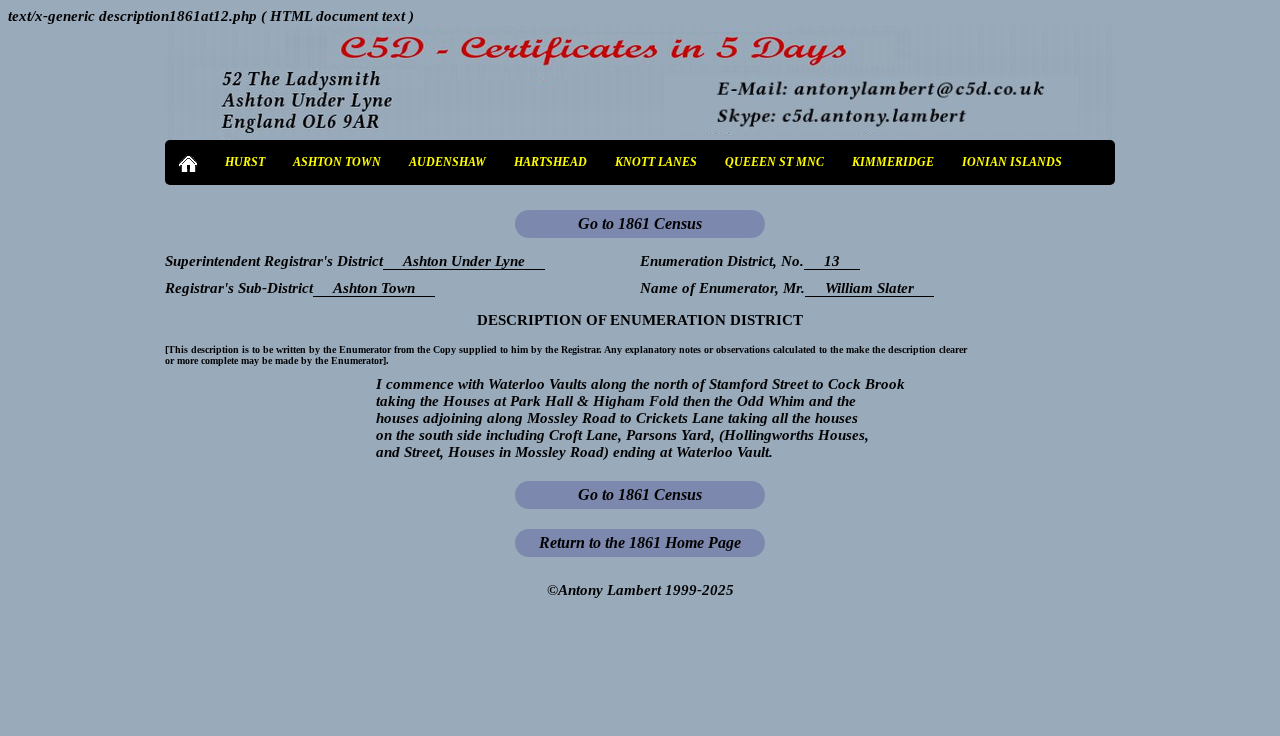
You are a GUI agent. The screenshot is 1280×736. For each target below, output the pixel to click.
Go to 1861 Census (640, 223)
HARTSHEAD (550, 162)
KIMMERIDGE (893, 162)
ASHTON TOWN (337, 162)
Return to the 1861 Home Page (640, 542)
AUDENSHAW (447, 162)
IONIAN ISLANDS (1012, 162)
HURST (245, 162)
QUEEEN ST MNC (774, 162)
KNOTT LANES (656, 162)
